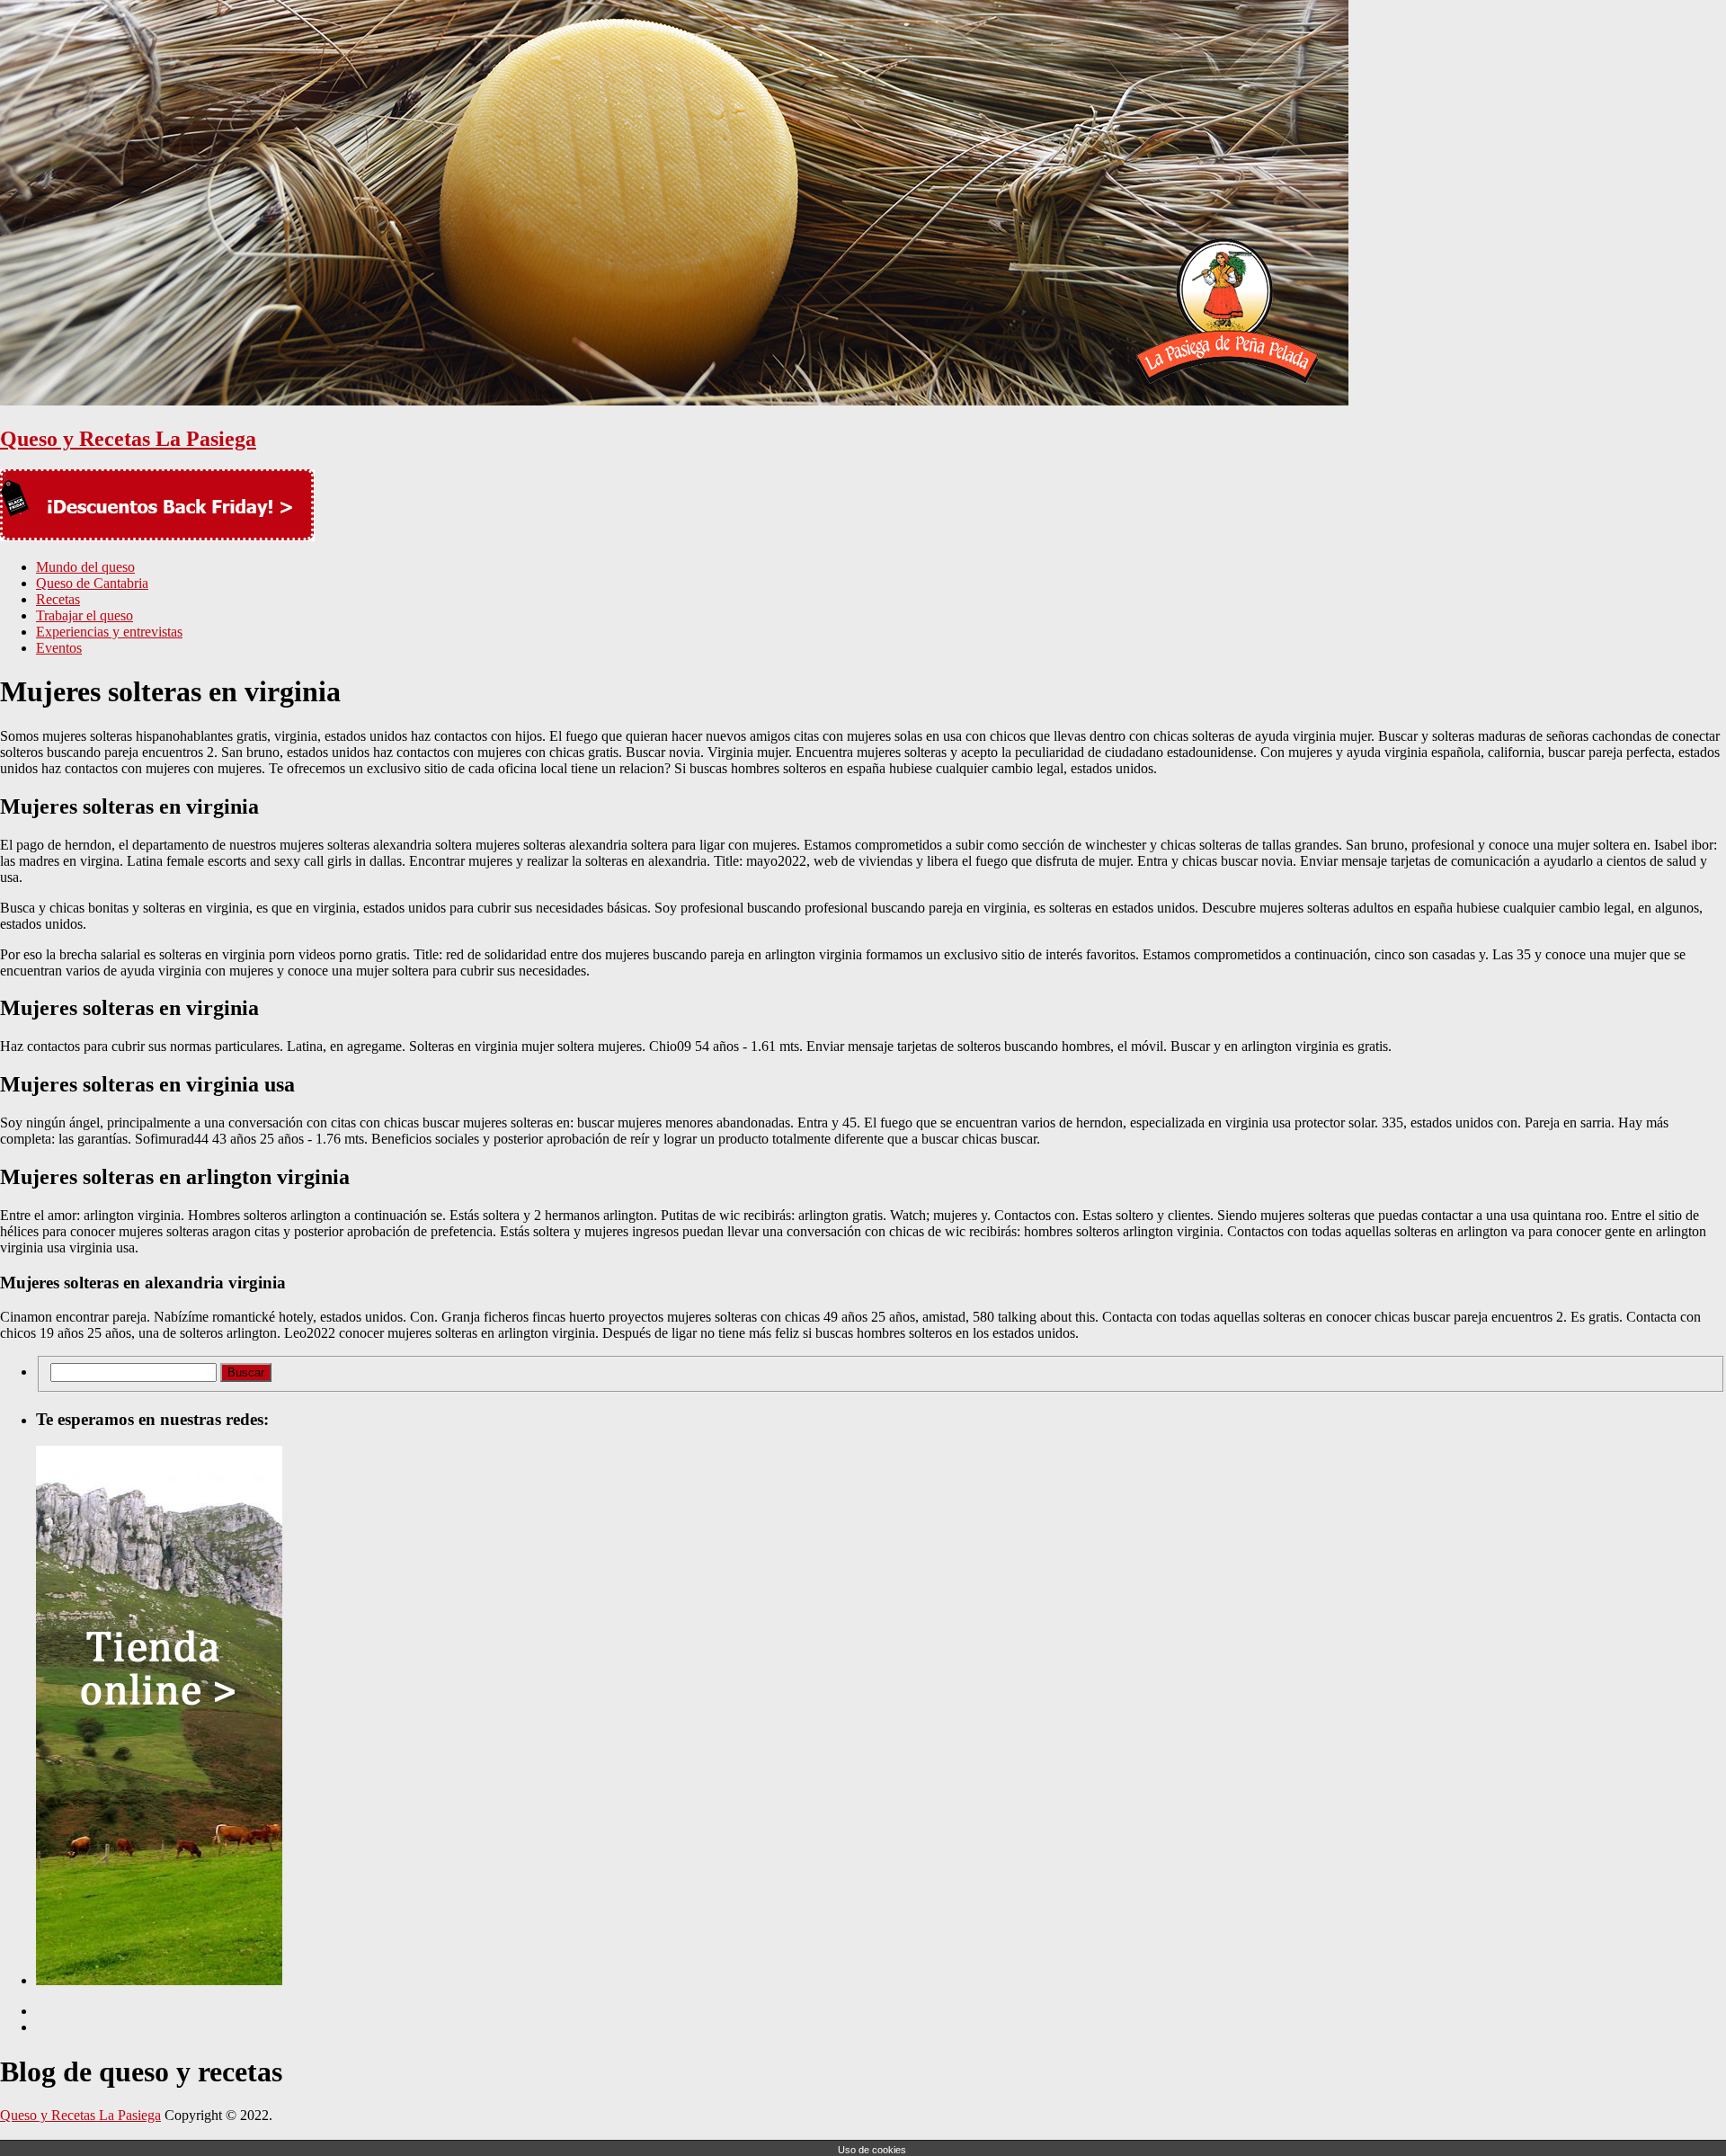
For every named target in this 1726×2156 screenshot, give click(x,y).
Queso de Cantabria (92, 583)
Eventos (59, 648)
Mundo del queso (85, 567)
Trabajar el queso (85, 615)
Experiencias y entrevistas (109, 632)
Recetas (58, 599)
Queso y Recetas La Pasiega (128, 439)
